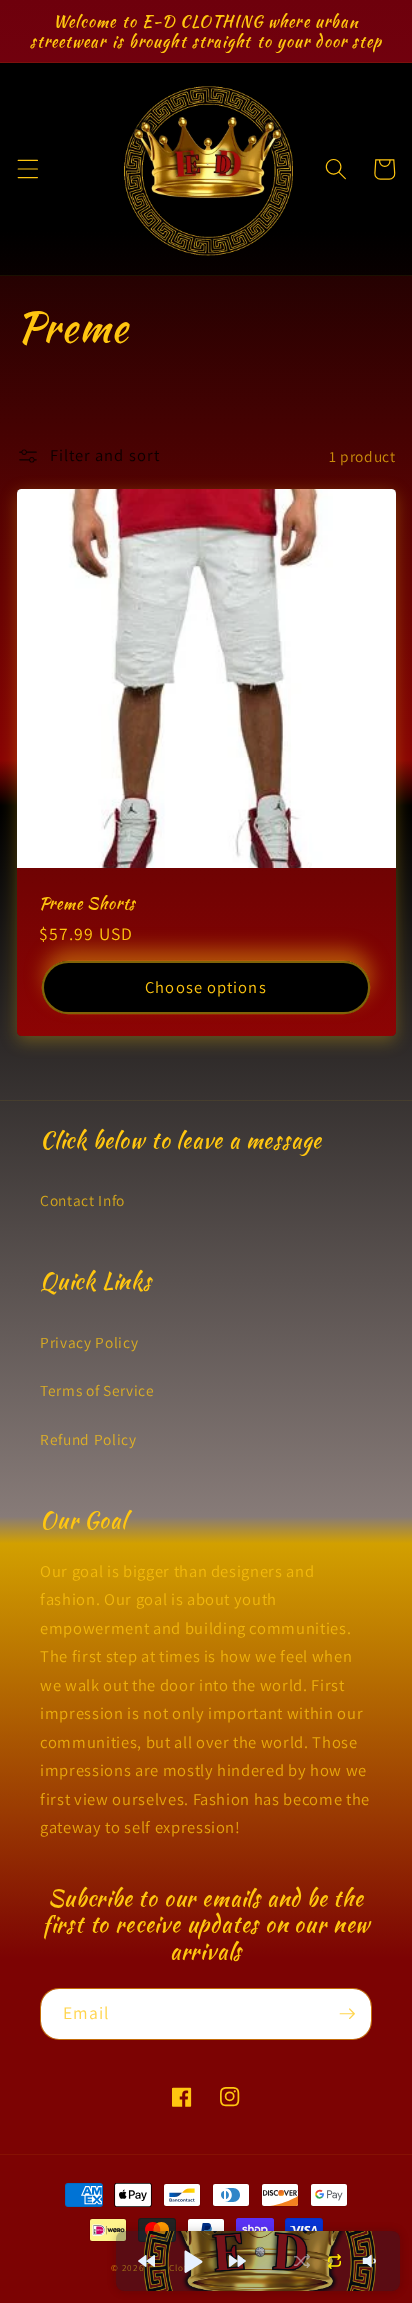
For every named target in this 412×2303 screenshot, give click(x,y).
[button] (27, 169)
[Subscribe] (347, 2014)
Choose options (205, 987)
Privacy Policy (89, 1342)
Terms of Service (97, 1390)
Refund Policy (88, 1439)
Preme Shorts (88, 903)
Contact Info (82, 1200)
